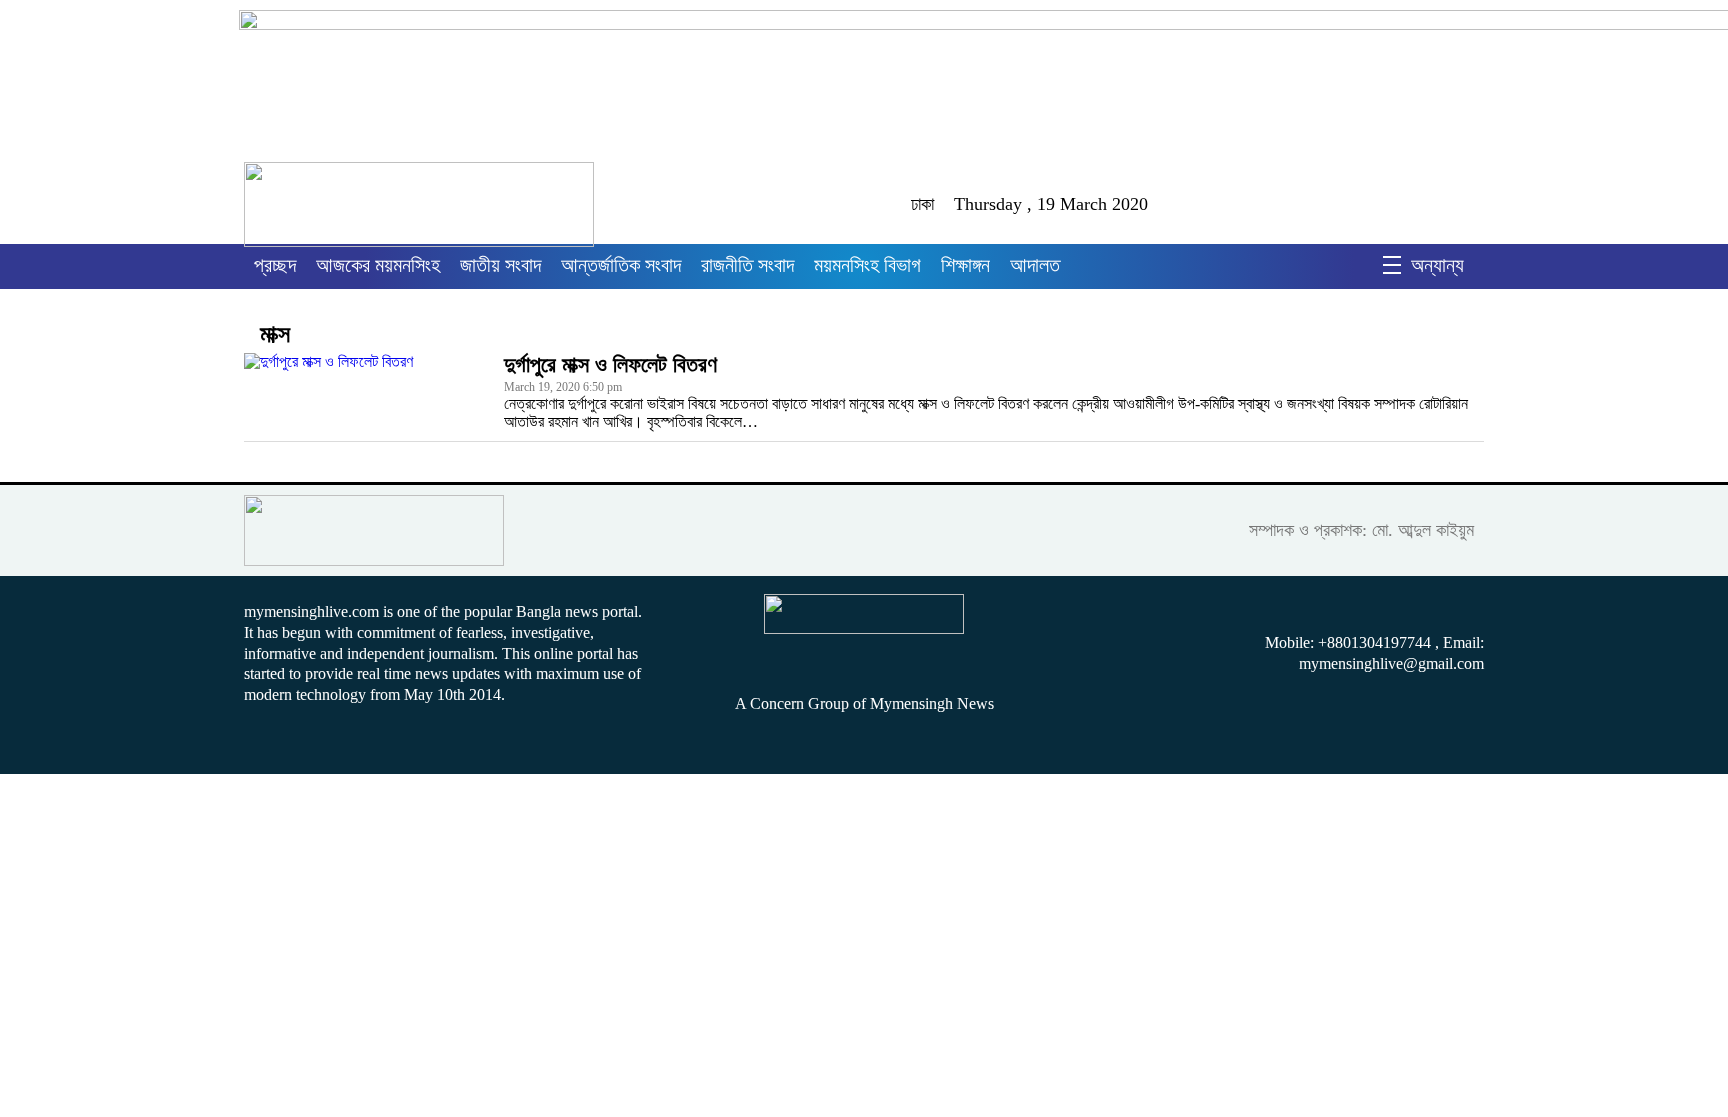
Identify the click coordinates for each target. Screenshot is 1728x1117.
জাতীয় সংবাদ (500, 265)
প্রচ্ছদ (275, 265)
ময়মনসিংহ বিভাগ (867, 265)
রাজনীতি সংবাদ (747, 265)
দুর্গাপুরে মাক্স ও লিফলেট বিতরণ (610, 364)
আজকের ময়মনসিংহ (378, 265)
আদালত (1035, 265)
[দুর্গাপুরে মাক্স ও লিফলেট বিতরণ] (364, 392)
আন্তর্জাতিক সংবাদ (621, 265)
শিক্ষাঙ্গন (965, 265)
